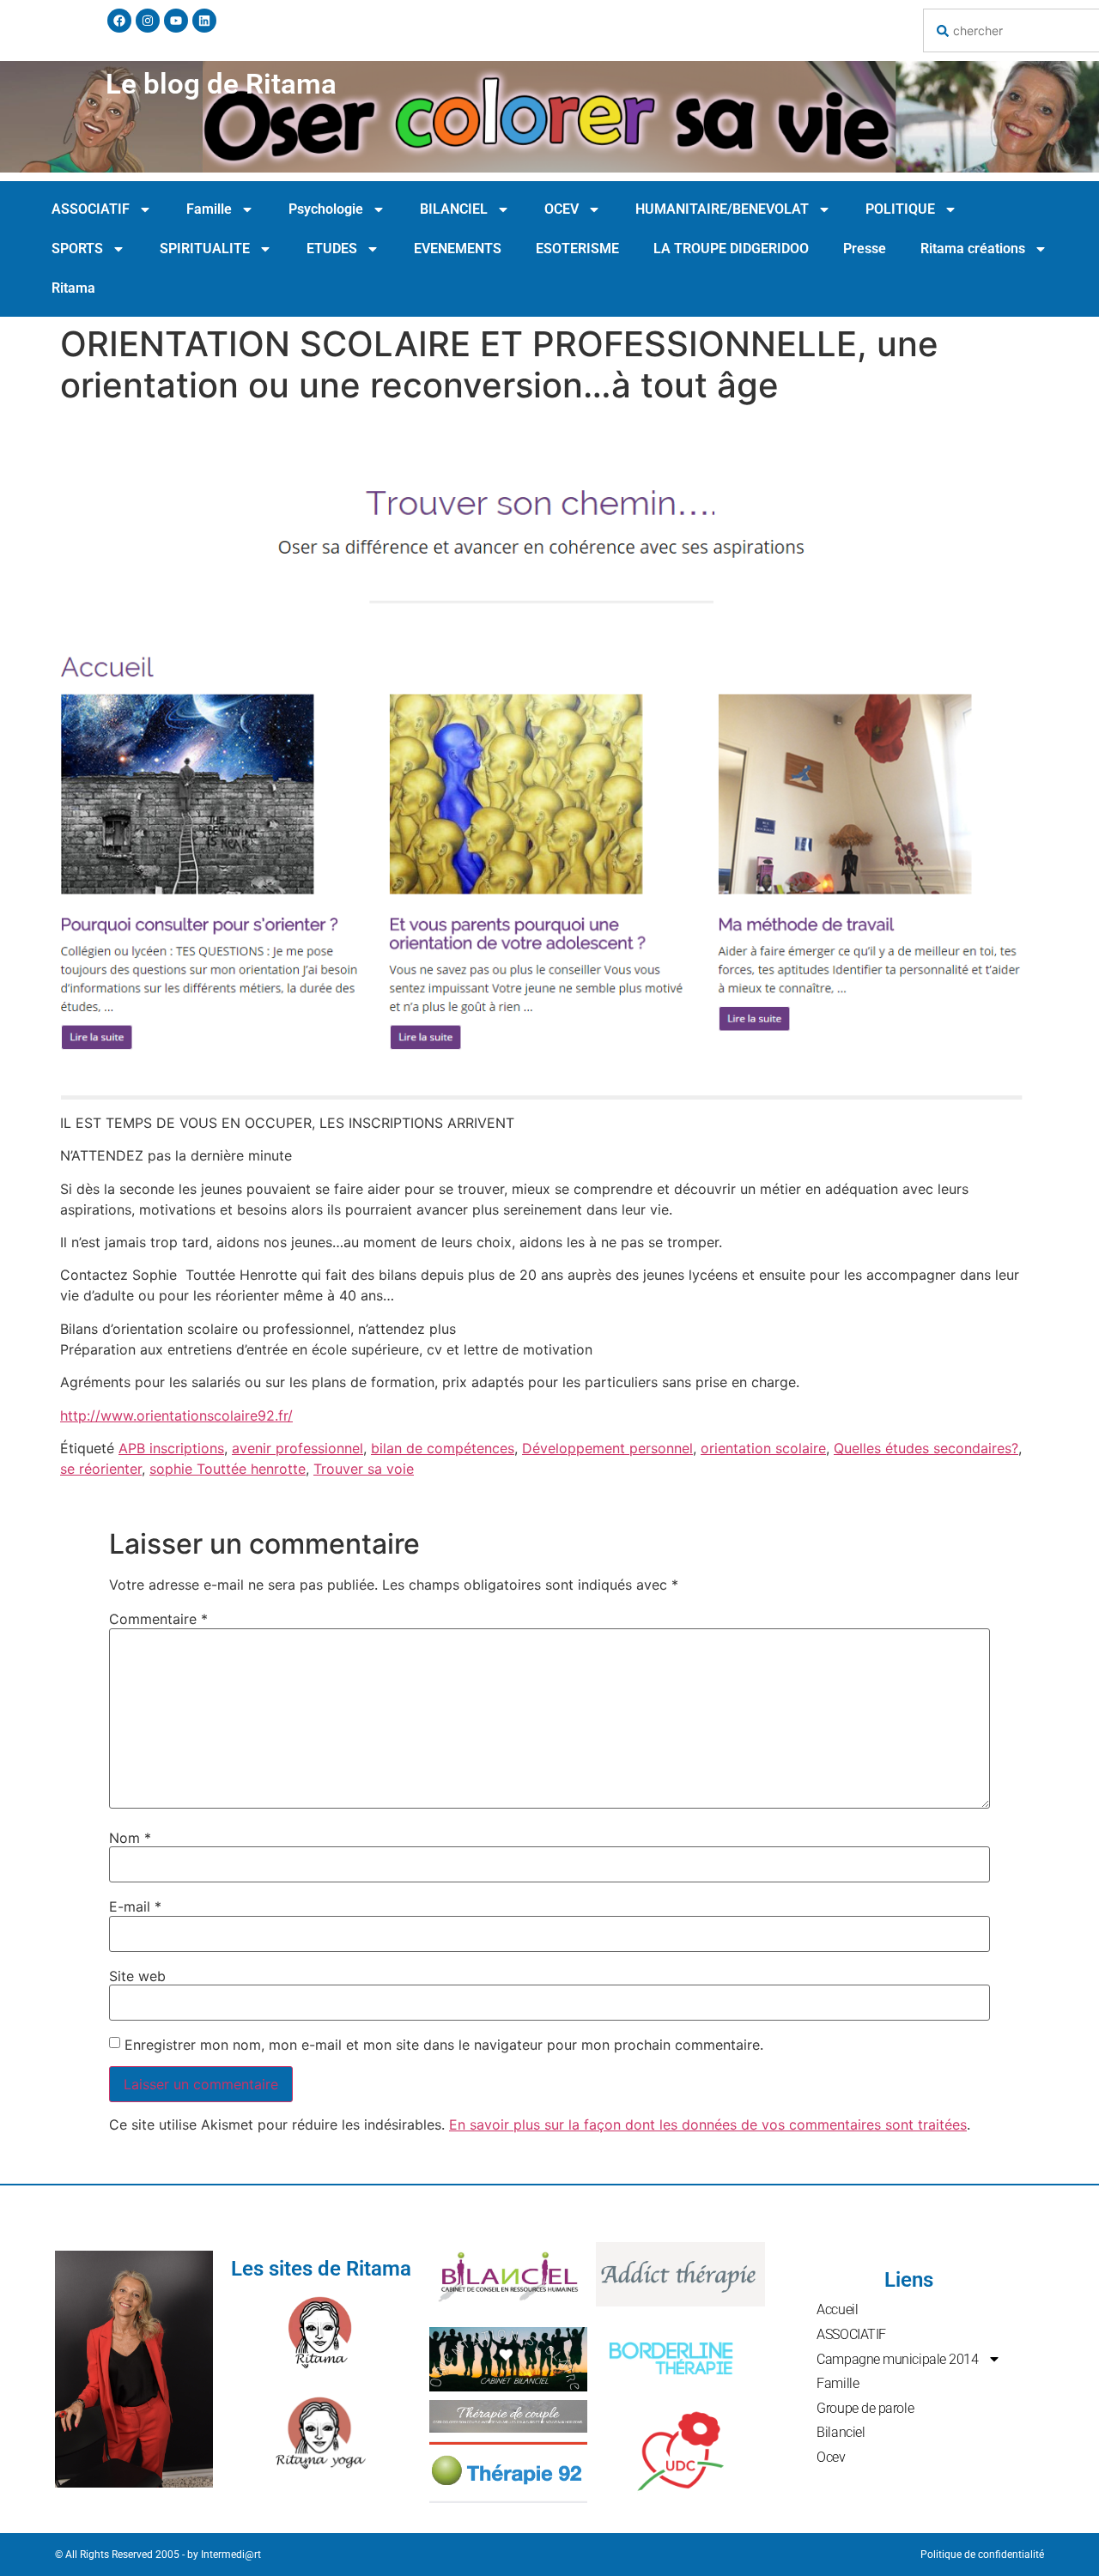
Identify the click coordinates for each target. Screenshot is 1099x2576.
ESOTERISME (577, 249)
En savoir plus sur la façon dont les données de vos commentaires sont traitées (708, 2124)
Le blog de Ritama (221, 84)
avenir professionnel (298, 1448)
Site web (137, 1976)
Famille (209, 209)
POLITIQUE (900, 209)
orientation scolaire (763, 1448)
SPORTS (77, 249)
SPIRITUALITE (205, 249)
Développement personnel (607, 1448)
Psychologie (326, 209)
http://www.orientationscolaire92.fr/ (176, 1415)
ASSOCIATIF (91, 209)
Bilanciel (841, 2432)
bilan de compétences (443, 1448)
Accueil (837, 2309)
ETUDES (332, 249)
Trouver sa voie (364, 1469)
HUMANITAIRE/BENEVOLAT (722, 209)
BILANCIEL (454, 209)
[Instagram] (148, 21)
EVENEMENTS (458, 249)
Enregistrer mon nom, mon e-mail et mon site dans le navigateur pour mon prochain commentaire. (444, 2045)
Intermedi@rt (231, 2555)
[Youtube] (176, 21)
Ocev (831, 2457)
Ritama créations (973, 249)
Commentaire (158, 1619)
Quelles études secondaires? (926, 1448)
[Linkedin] (204, 21)
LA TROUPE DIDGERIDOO (731, 249)
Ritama (73, 288)
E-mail (135, 1906)
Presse (865, 249)
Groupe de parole (865, 2408)
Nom (130, 1838)
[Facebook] (119, 21)
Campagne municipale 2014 (897, 2359)
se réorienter (101, 1469)
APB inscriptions (171, 1448)
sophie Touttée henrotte (228, 1469)
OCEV (562, 209)
